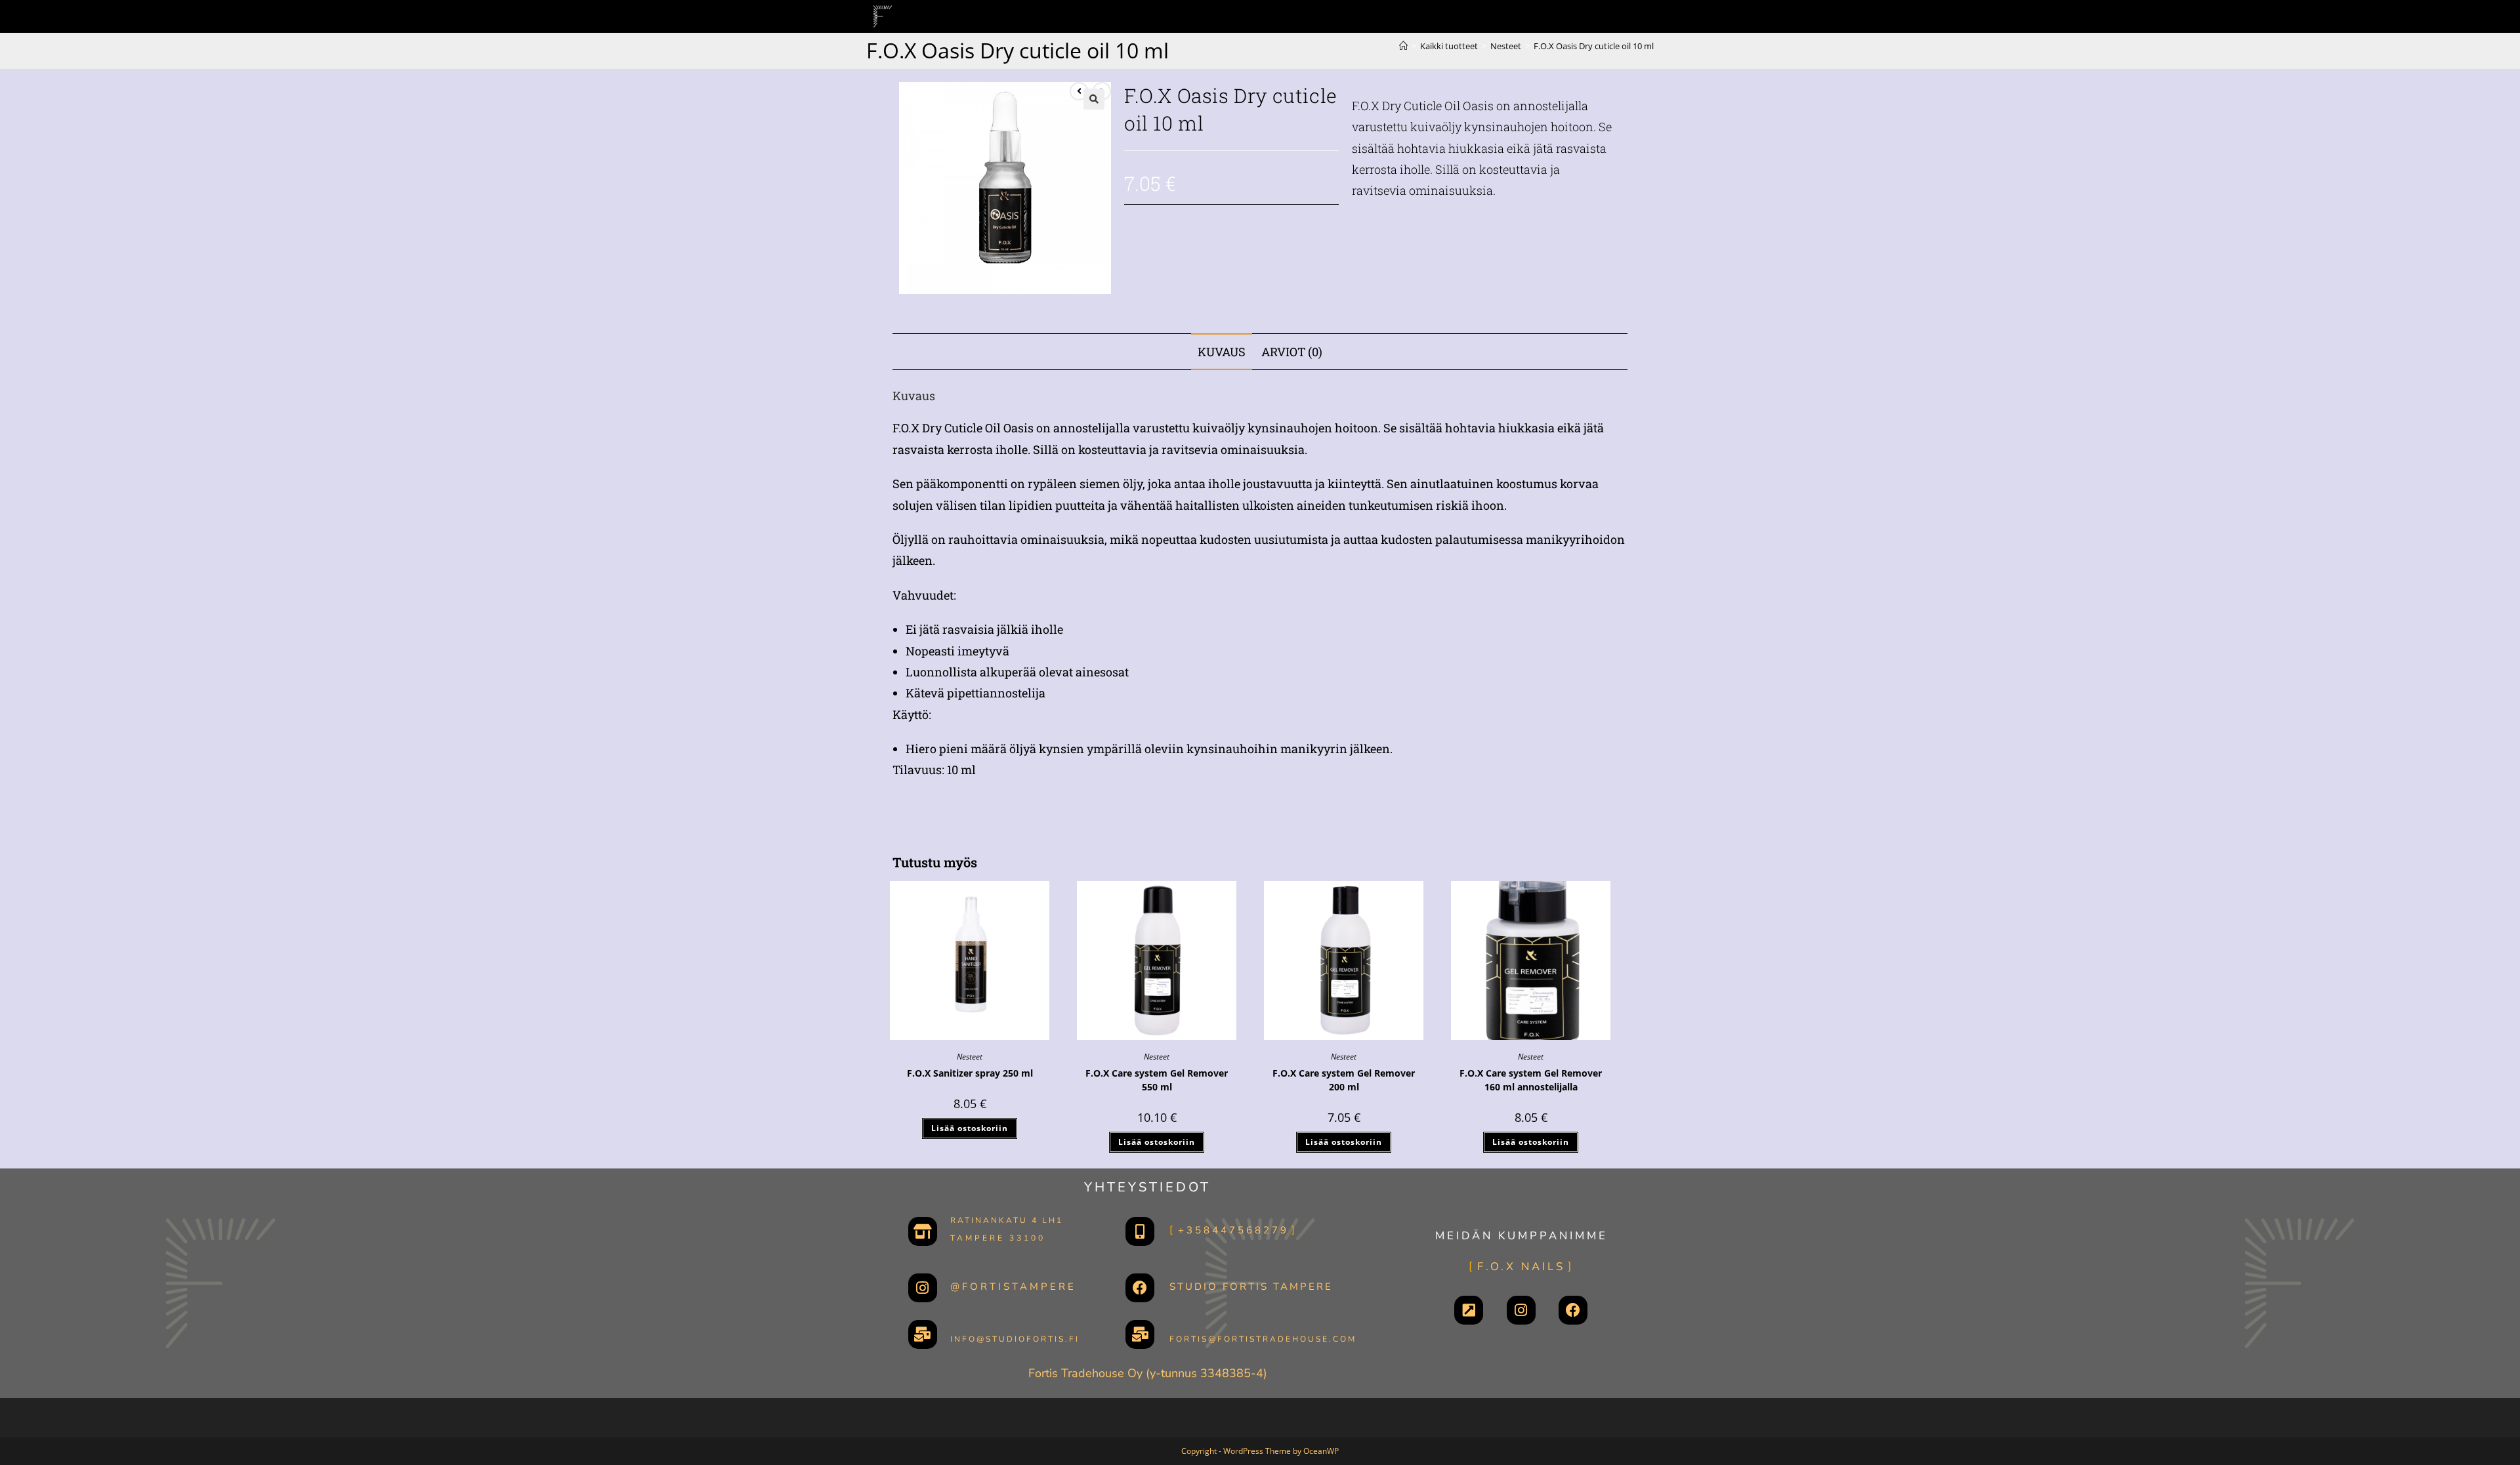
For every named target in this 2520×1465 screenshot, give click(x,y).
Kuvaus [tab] (1222, 352)
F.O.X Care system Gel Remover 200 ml (1344, 1080)
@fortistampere (1013, 1287)
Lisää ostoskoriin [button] (970, 1128)
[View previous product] (1079, 91)
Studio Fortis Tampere (1251, 1287)
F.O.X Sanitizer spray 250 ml (970, 1073)
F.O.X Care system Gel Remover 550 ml (1157, 1080)
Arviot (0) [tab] (1292, 352)
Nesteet (970, 1057)
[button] (1094, 99)
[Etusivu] (1403, 46)
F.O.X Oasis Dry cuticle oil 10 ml (1594, 46)
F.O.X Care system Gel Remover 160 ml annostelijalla (1531, 1080)
